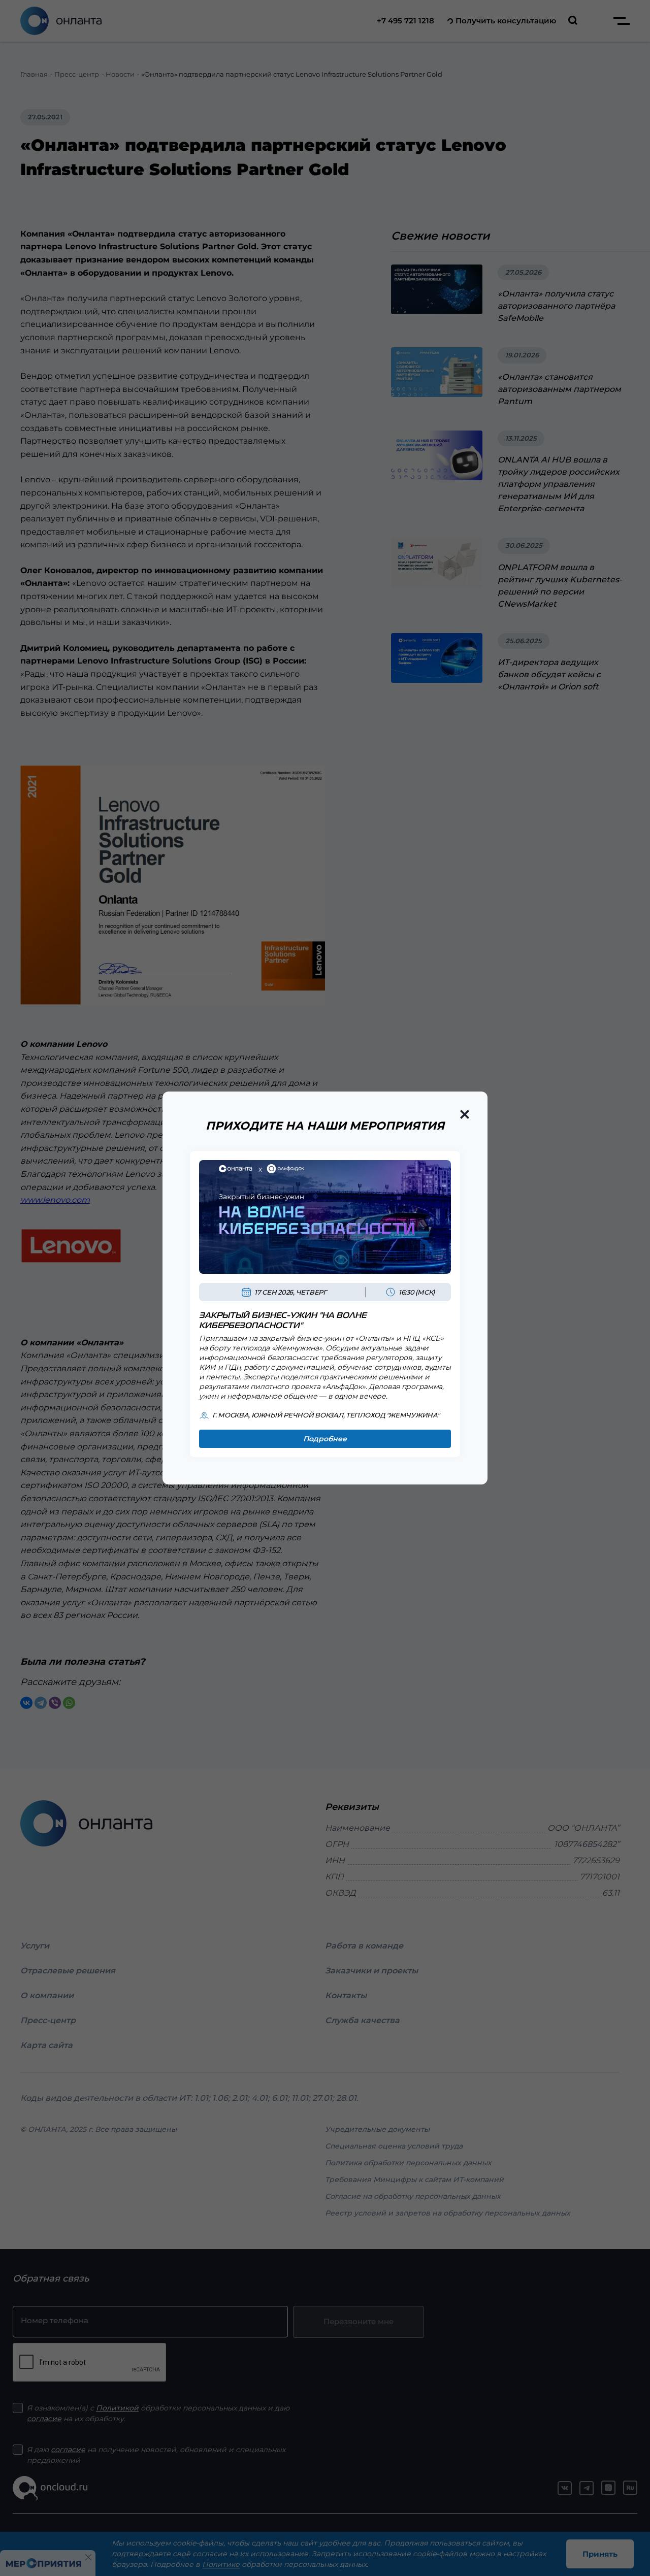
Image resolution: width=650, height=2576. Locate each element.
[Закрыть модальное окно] (465, 1114)
